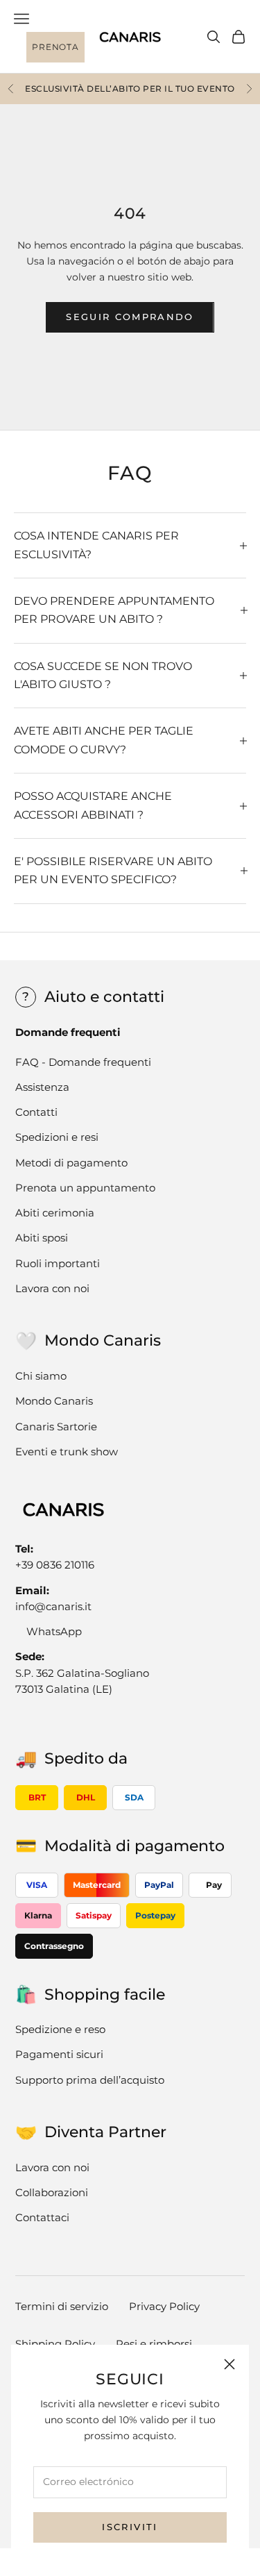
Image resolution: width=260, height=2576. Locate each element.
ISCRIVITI (130, 2527)
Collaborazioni (52, 2192)
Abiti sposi (42, 1238)
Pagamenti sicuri (59, 2054)
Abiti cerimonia (55, 1213)
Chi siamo (41, 1376)
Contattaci (42, 2217)
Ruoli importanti (58, 1263)
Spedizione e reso (60, 2029)
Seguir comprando (130, 317)
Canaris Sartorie (56, 1427)
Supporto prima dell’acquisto (90, 2080)
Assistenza (42, 1087)
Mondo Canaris (54, 1401)
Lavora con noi (52, 1288)
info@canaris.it (53, 1606)
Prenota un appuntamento (85, 1188)
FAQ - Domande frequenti (83, 1062)
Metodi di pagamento (71, 1163)
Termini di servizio (62, 2306)
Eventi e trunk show (67, 1452)
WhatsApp (54, 1631)
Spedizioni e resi (57, 1137)
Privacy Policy (164, 2306)
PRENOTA (55, 47)
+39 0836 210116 (55, 1565)
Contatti (36, 1112)
